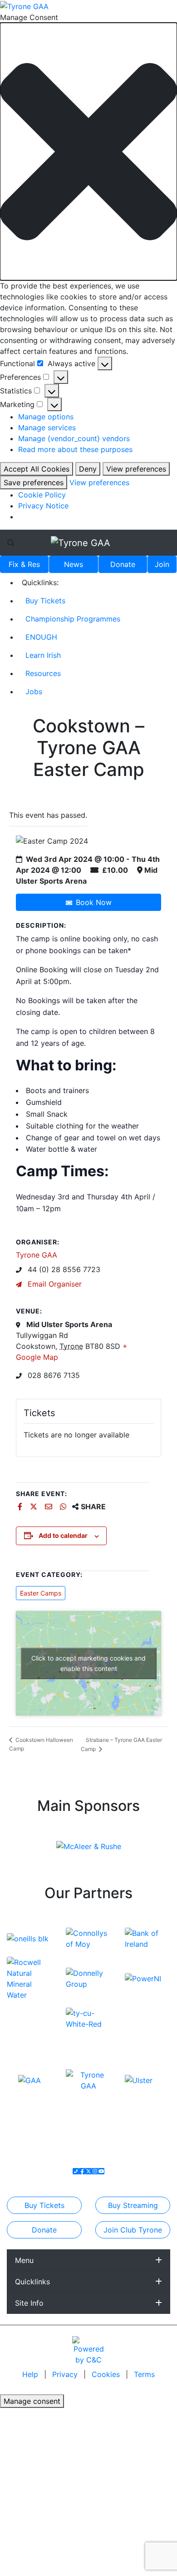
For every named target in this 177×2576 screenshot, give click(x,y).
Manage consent (32, 2401)
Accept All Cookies (37, 469)
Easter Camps (41, 1593)
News (74, 564)
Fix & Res (24, 564)
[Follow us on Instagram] (95, 2171)
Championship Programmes (73, 619)
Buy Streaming (133, 2205)
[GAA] (29, 2080)
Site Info (29, 2303)
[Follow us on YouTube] (101, 2171)
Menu (24, 2260)
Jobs (34, 691)
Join (162, 564)
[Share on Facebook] (21, 1507)
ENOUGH (41, 637)
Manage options (46, 417)
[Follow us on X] (88, 2171)
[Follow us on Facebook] (82, 2171)
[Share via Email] (50, 1507)
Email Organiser (54, 1284)
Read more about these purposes (75, 449)
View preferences (136, 469)
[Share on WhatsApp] (64, 1507)
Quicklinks (32, 2282)
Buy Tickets (45, 601)
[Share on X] (35, 1507)
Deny (88, 469)
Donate (123, 564)
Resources (43, 673)
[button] (88, 152)
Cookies (106, 2374)
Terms (144, 2374)
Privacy (66, 2374)
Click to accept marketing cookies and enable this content (88, 1663)
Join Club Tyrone (133, 2230)
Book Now (94, 902)
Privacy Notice (43, 506)
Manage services (47, 428)
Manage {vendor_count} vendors (74, 438)
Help (31, 2374)
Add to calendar (63, 1535)
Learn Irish (43, 655)
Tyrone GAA (37, 1255)
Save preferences (34, 482)
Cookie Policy (42, 495)
